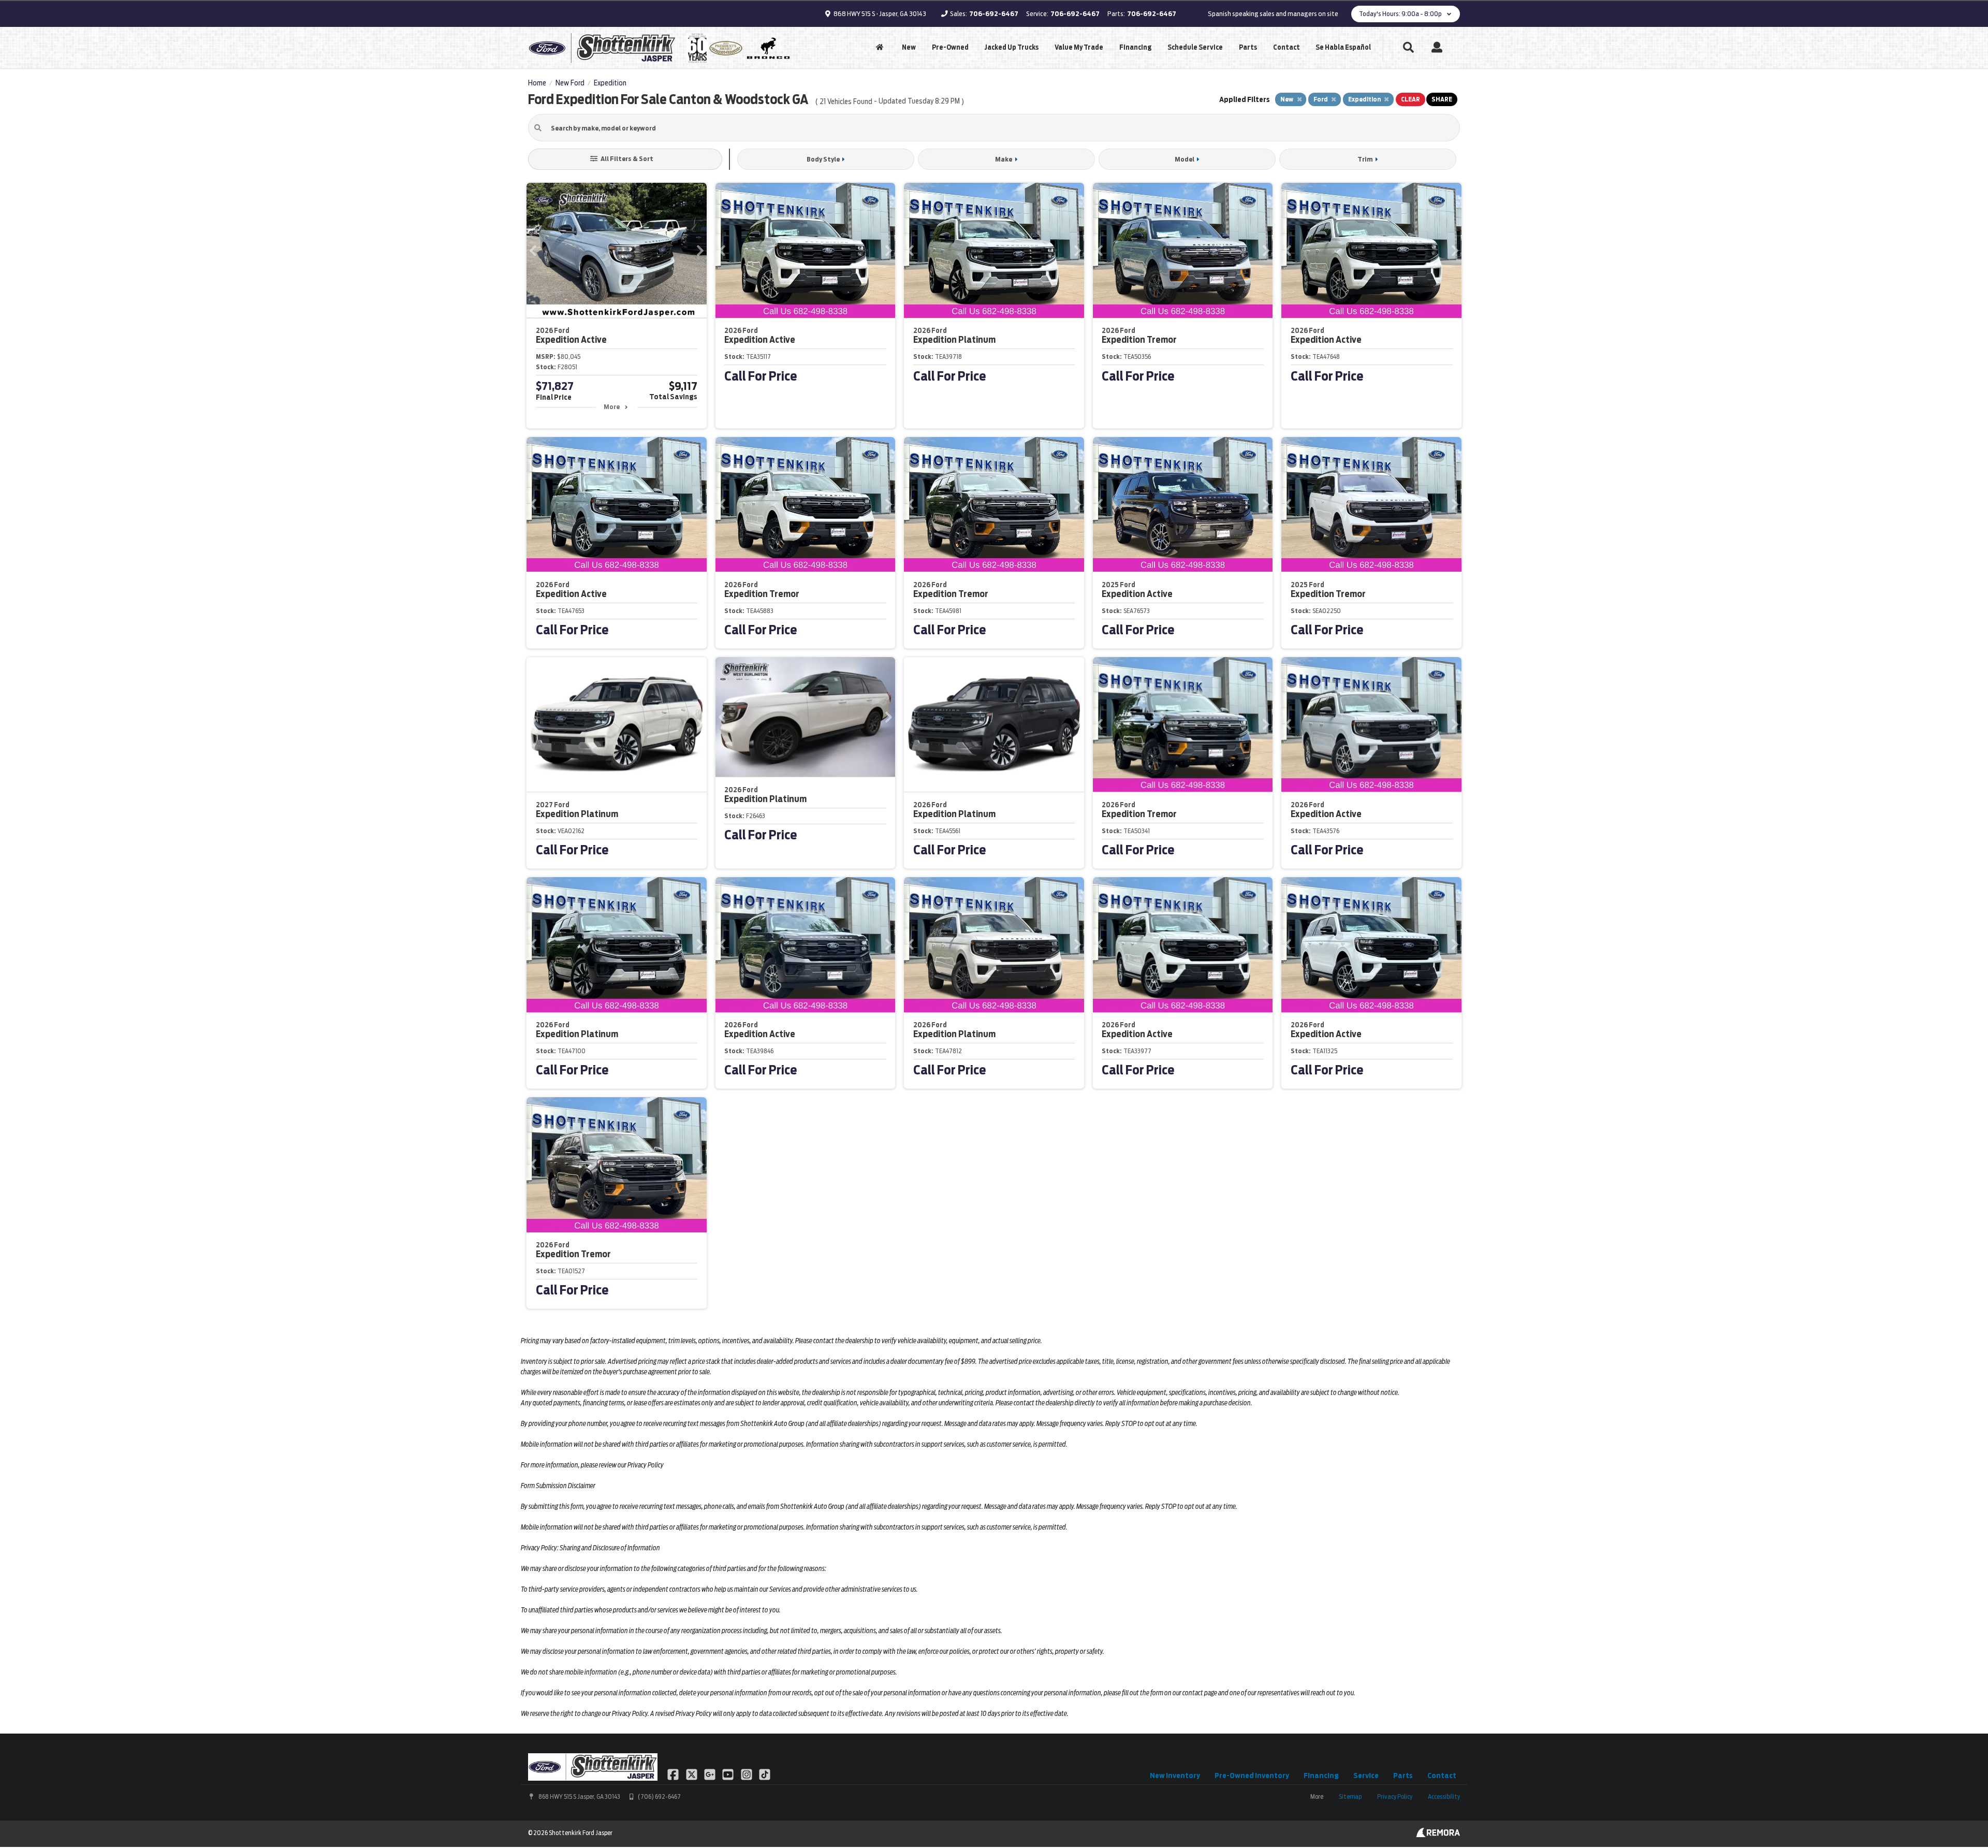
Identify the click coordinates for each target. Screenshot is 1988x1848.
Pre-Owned (950, 47)
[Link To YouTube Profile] (729, 1773)
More (612, 407)
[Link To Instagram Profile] (747, 1773)
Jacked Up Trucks (1011, 47)
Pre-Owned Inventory (1252, 1776)
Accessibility (1444, 1796)
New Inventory (1175, 1776)
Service (1366, 1776)
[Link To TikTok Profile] (765, 1773)
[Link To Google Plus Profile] (711, 1773)
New (909, 47)
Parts (1248, 47)
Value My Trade (1079, 47)
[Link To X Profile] (692, 1773)
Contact (1287, 47)
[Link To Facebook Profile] (674, 1773)
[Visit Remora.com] (1438, 1835)
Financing (1135, 47)
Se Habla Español (1343, 47)
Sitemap (1350, 1796)
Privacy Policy (1395, 1796)
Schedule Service (1195, 47)
